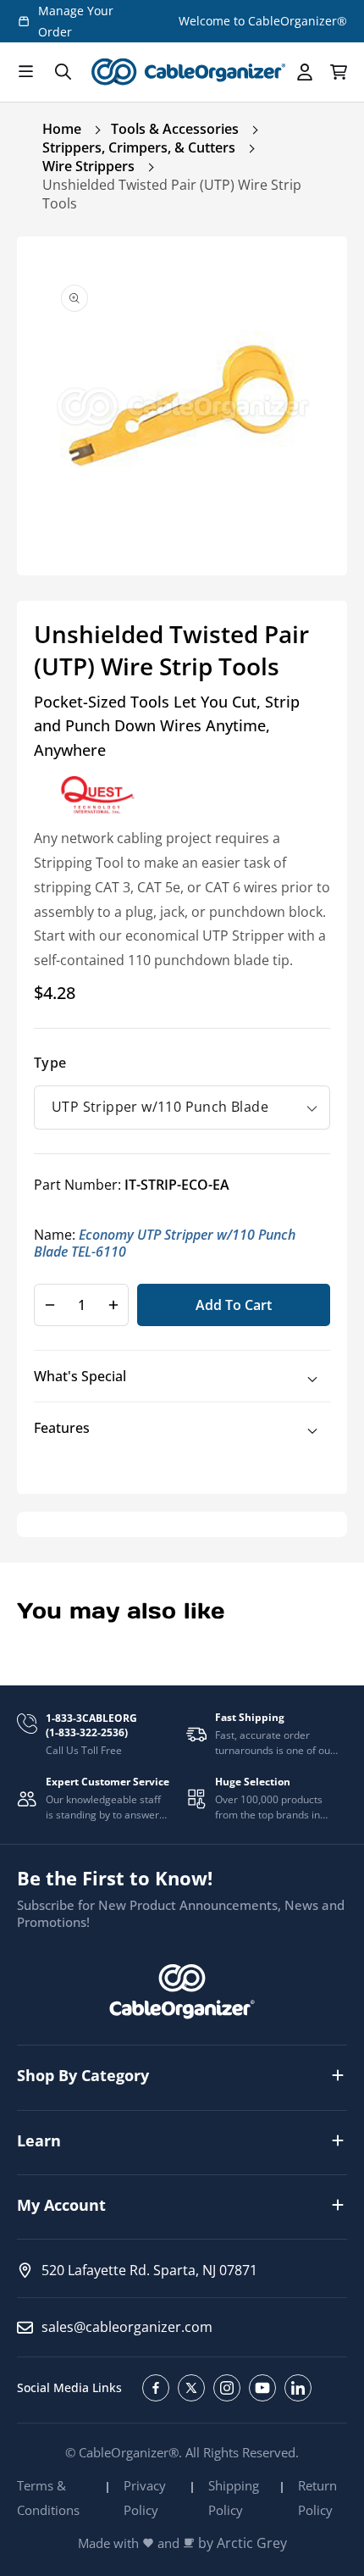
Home (62, 129)
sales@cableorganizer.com (127, 2327)
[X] (191, 2388)
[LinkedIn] (298, 2388)
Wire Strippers (88, 166)
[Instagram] (227, 2388)
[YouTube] (262, 2388)
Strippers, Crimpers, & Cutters (139, 147)
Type (50, 1063)
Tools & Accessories (175, 129)
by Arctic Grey (243, 2543)
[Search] (63, 72)
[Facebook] (156, 2388)
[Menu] (25, 72)
